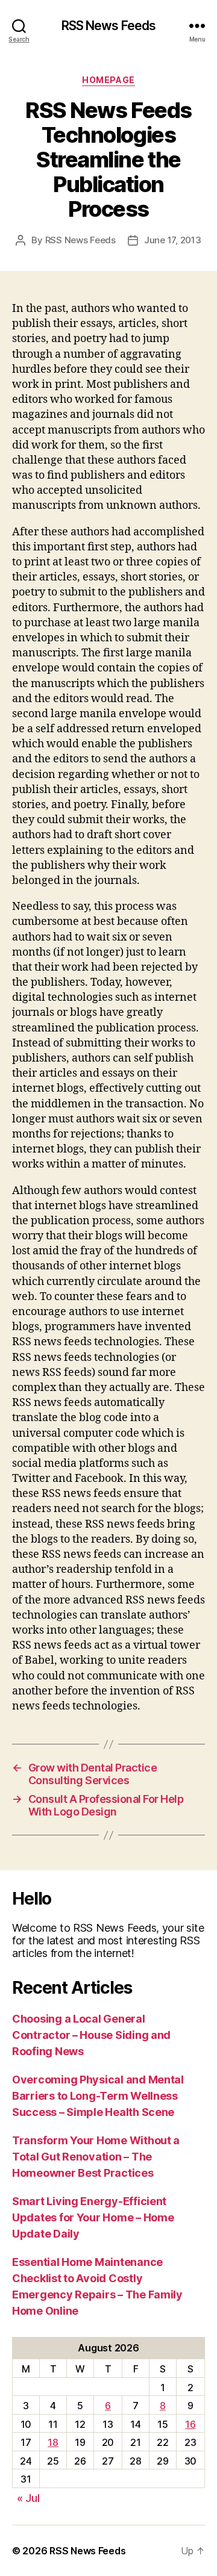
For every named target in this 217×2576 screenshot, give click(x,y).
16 (190, 2424)
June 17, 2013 (173, 240)
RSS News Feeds (109, 26)
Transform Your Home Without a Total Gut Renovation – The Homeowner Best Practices (96, 2157)
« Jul (28, 2498)
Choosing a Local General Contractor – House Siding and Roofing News (91, 2035)
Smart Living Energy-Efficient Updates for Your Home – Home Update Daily (93, 2217)
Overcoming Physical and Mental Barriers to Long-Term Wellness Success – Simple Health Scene (98, 2096)
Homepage (108, 80)
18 (53, 2442)
